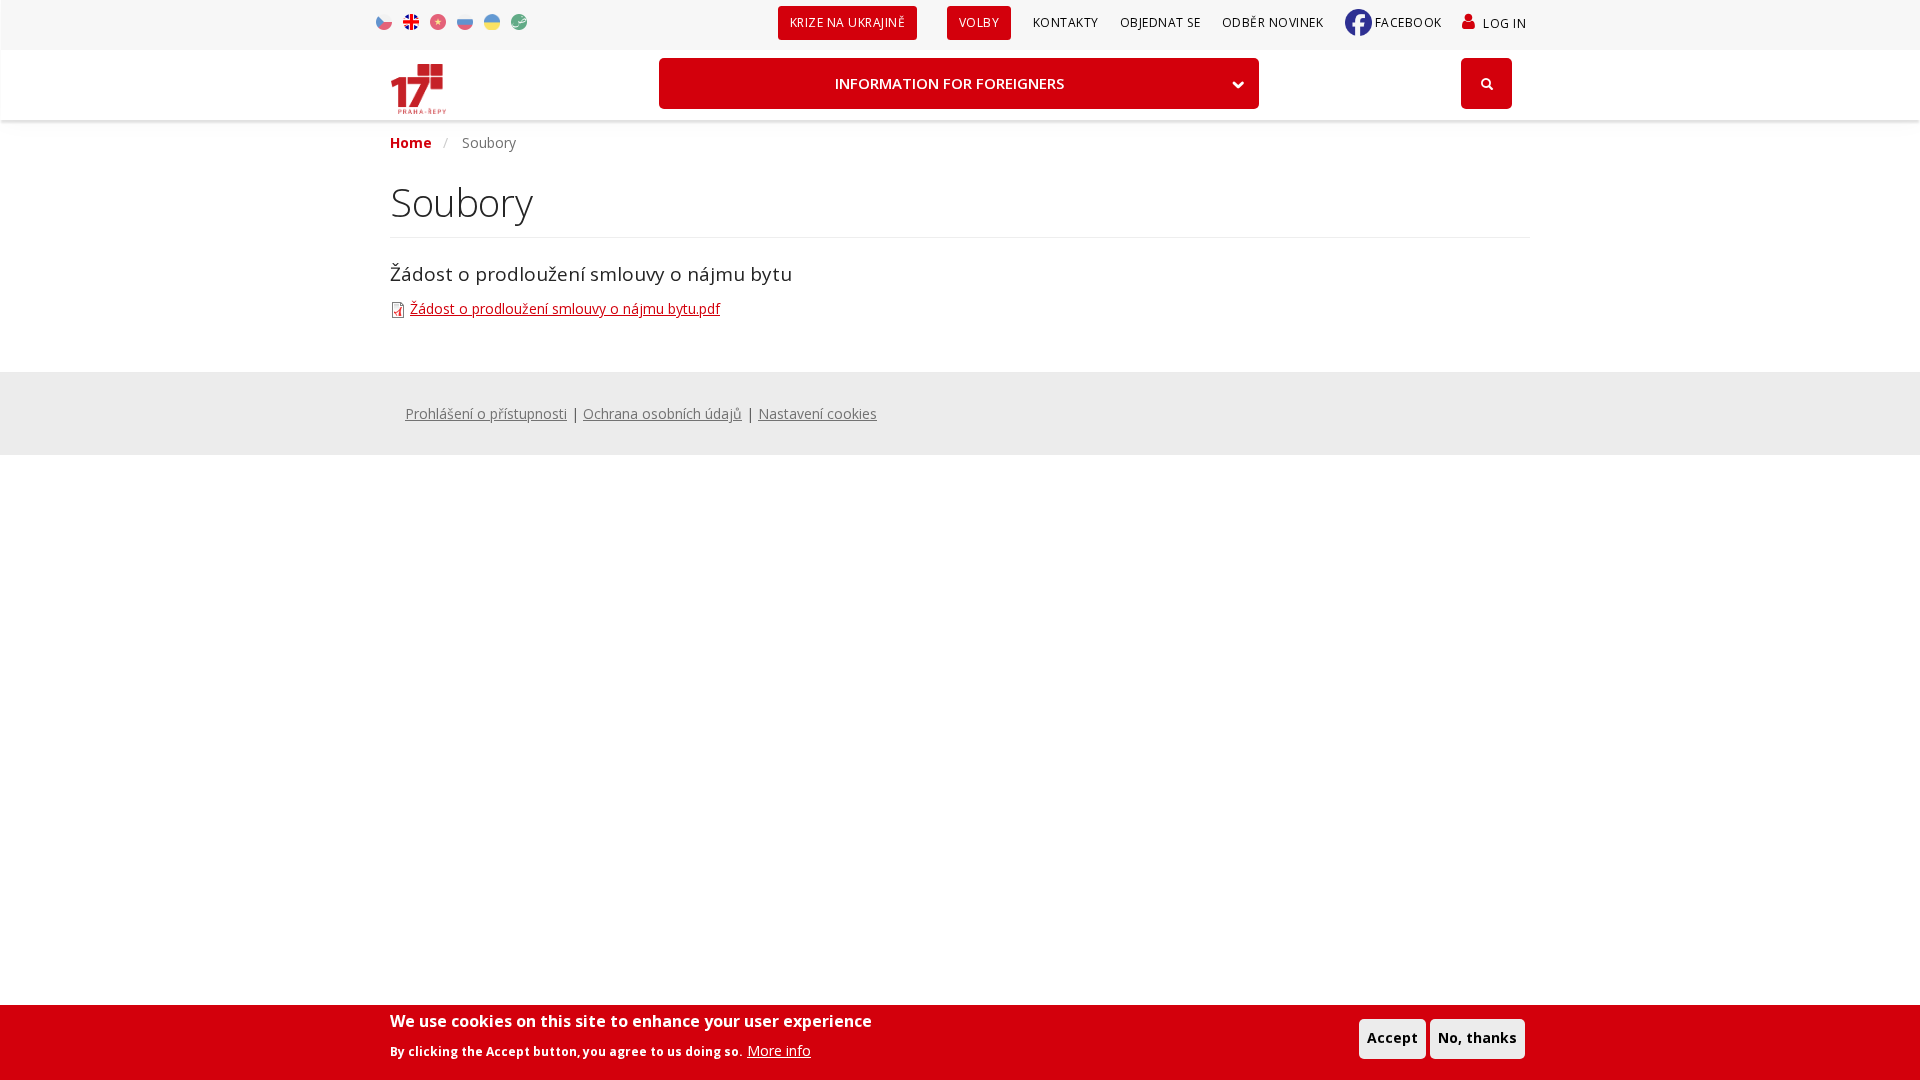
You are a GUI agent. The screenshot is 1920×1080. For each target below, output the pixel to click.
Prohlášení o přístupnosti (486, 413)
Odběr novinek (1273, 22)
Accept (1392, 1037)
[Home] (418, 82)
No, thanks (1477, 1037)
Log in (1504, 23)
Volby (979, 22)
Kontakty (1066, 22)
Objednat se (1160, 22)
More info (779, 1049)
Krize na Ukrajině (848, 22)
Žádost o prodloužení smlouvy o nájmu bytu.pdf (565, 308)
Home (411, 142)
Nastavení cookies (817, 413)
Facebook (1408, 22)
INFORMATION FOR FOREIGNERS (949, 83)
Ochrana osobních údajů (662, 413)
